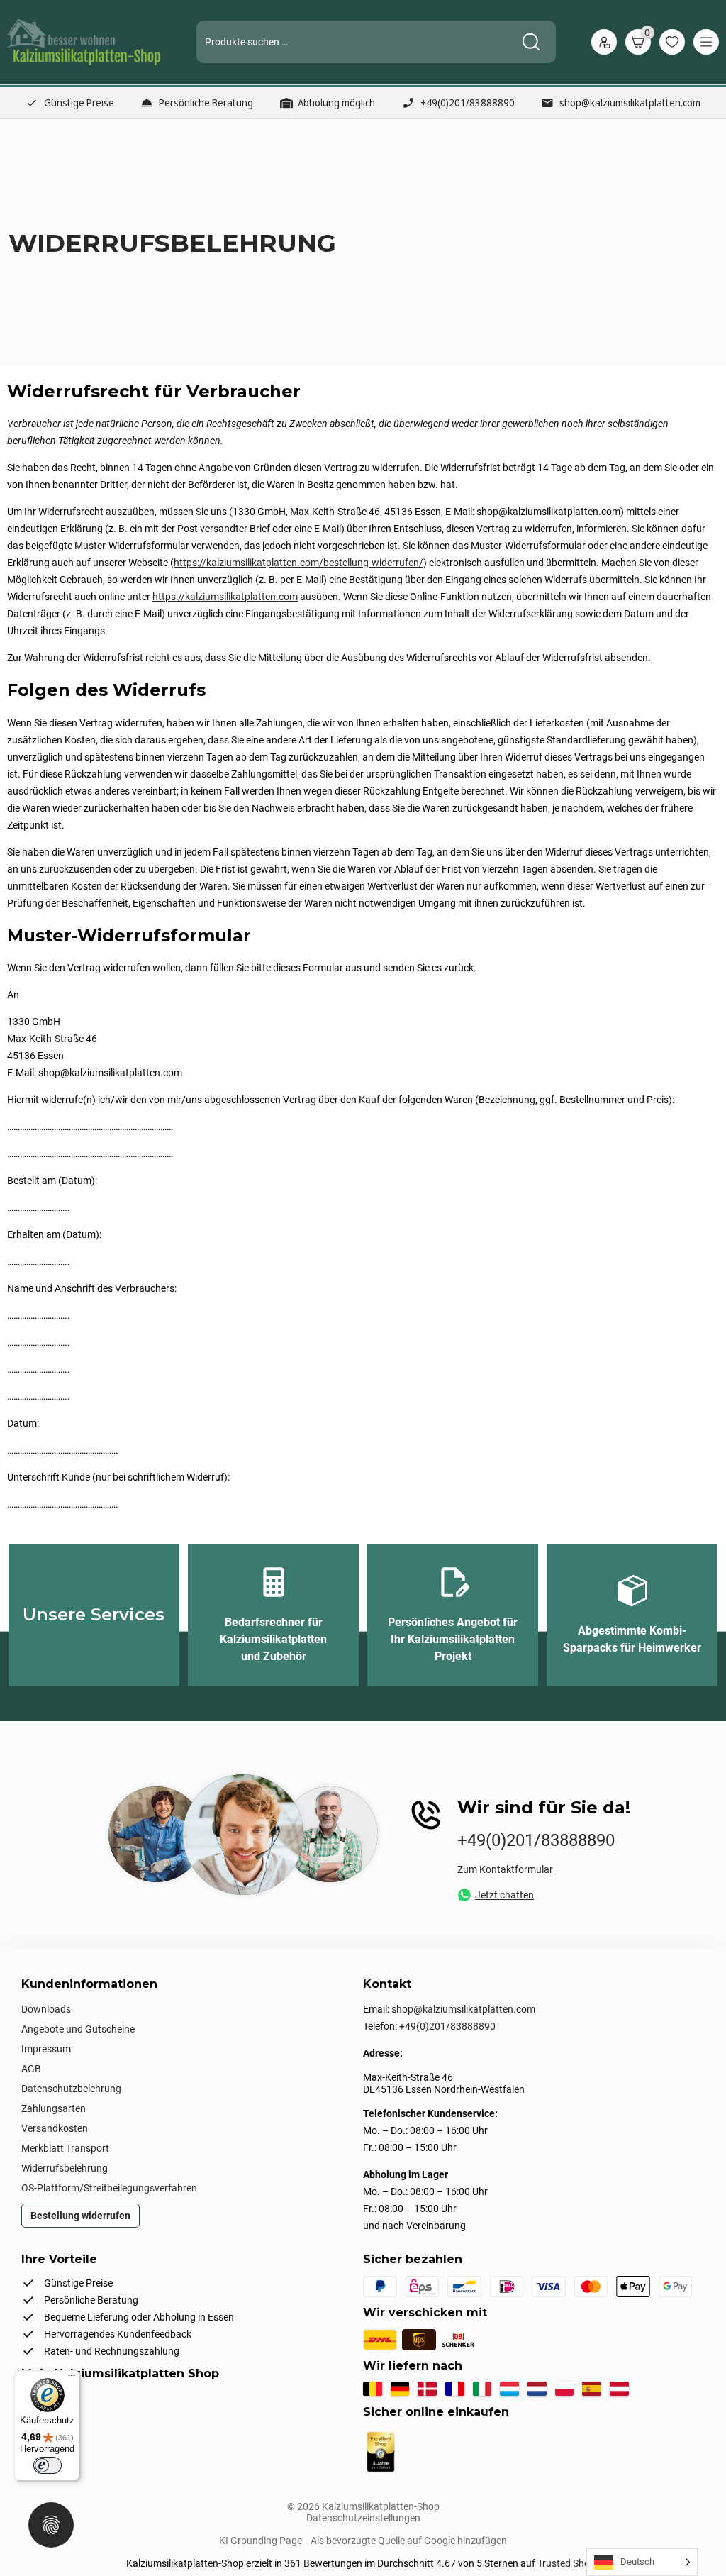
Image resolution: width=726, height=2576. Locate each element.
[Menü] (72, 2379)
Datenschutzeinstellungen (363, 2518)
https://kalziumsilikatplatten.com (225, 597)
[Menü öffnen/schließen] (706, 42)
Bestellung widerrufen (80, 2216)
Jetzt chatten (504, 1895)
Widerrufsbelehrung (65, 2168)
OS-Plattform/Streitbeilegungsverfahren (109, 2188)
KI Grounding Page (261, 2541)
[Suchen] (531, 42)
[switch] (48, 2465)
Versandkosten (55, 2128)
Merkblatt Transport (65, 2148)
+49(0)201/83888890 (468, 103)
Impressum (46, 2049)
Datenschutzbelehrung (71, 2089)
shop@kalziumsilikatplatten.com (630, 103)
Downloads (46, 2009)
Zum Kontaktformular (505, 1869)
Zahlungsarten (54, 2108)
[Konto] (604, 42)
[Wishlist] (672, 42)
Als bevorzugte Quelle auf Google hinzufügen (409, 2541)
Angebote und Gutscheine (78, 2029)
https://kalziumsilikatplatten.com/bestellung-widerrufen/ (298, 563)
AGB (31, 2069)
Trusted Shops (569, 2563)
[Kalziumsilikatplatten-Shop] (84, 42)
